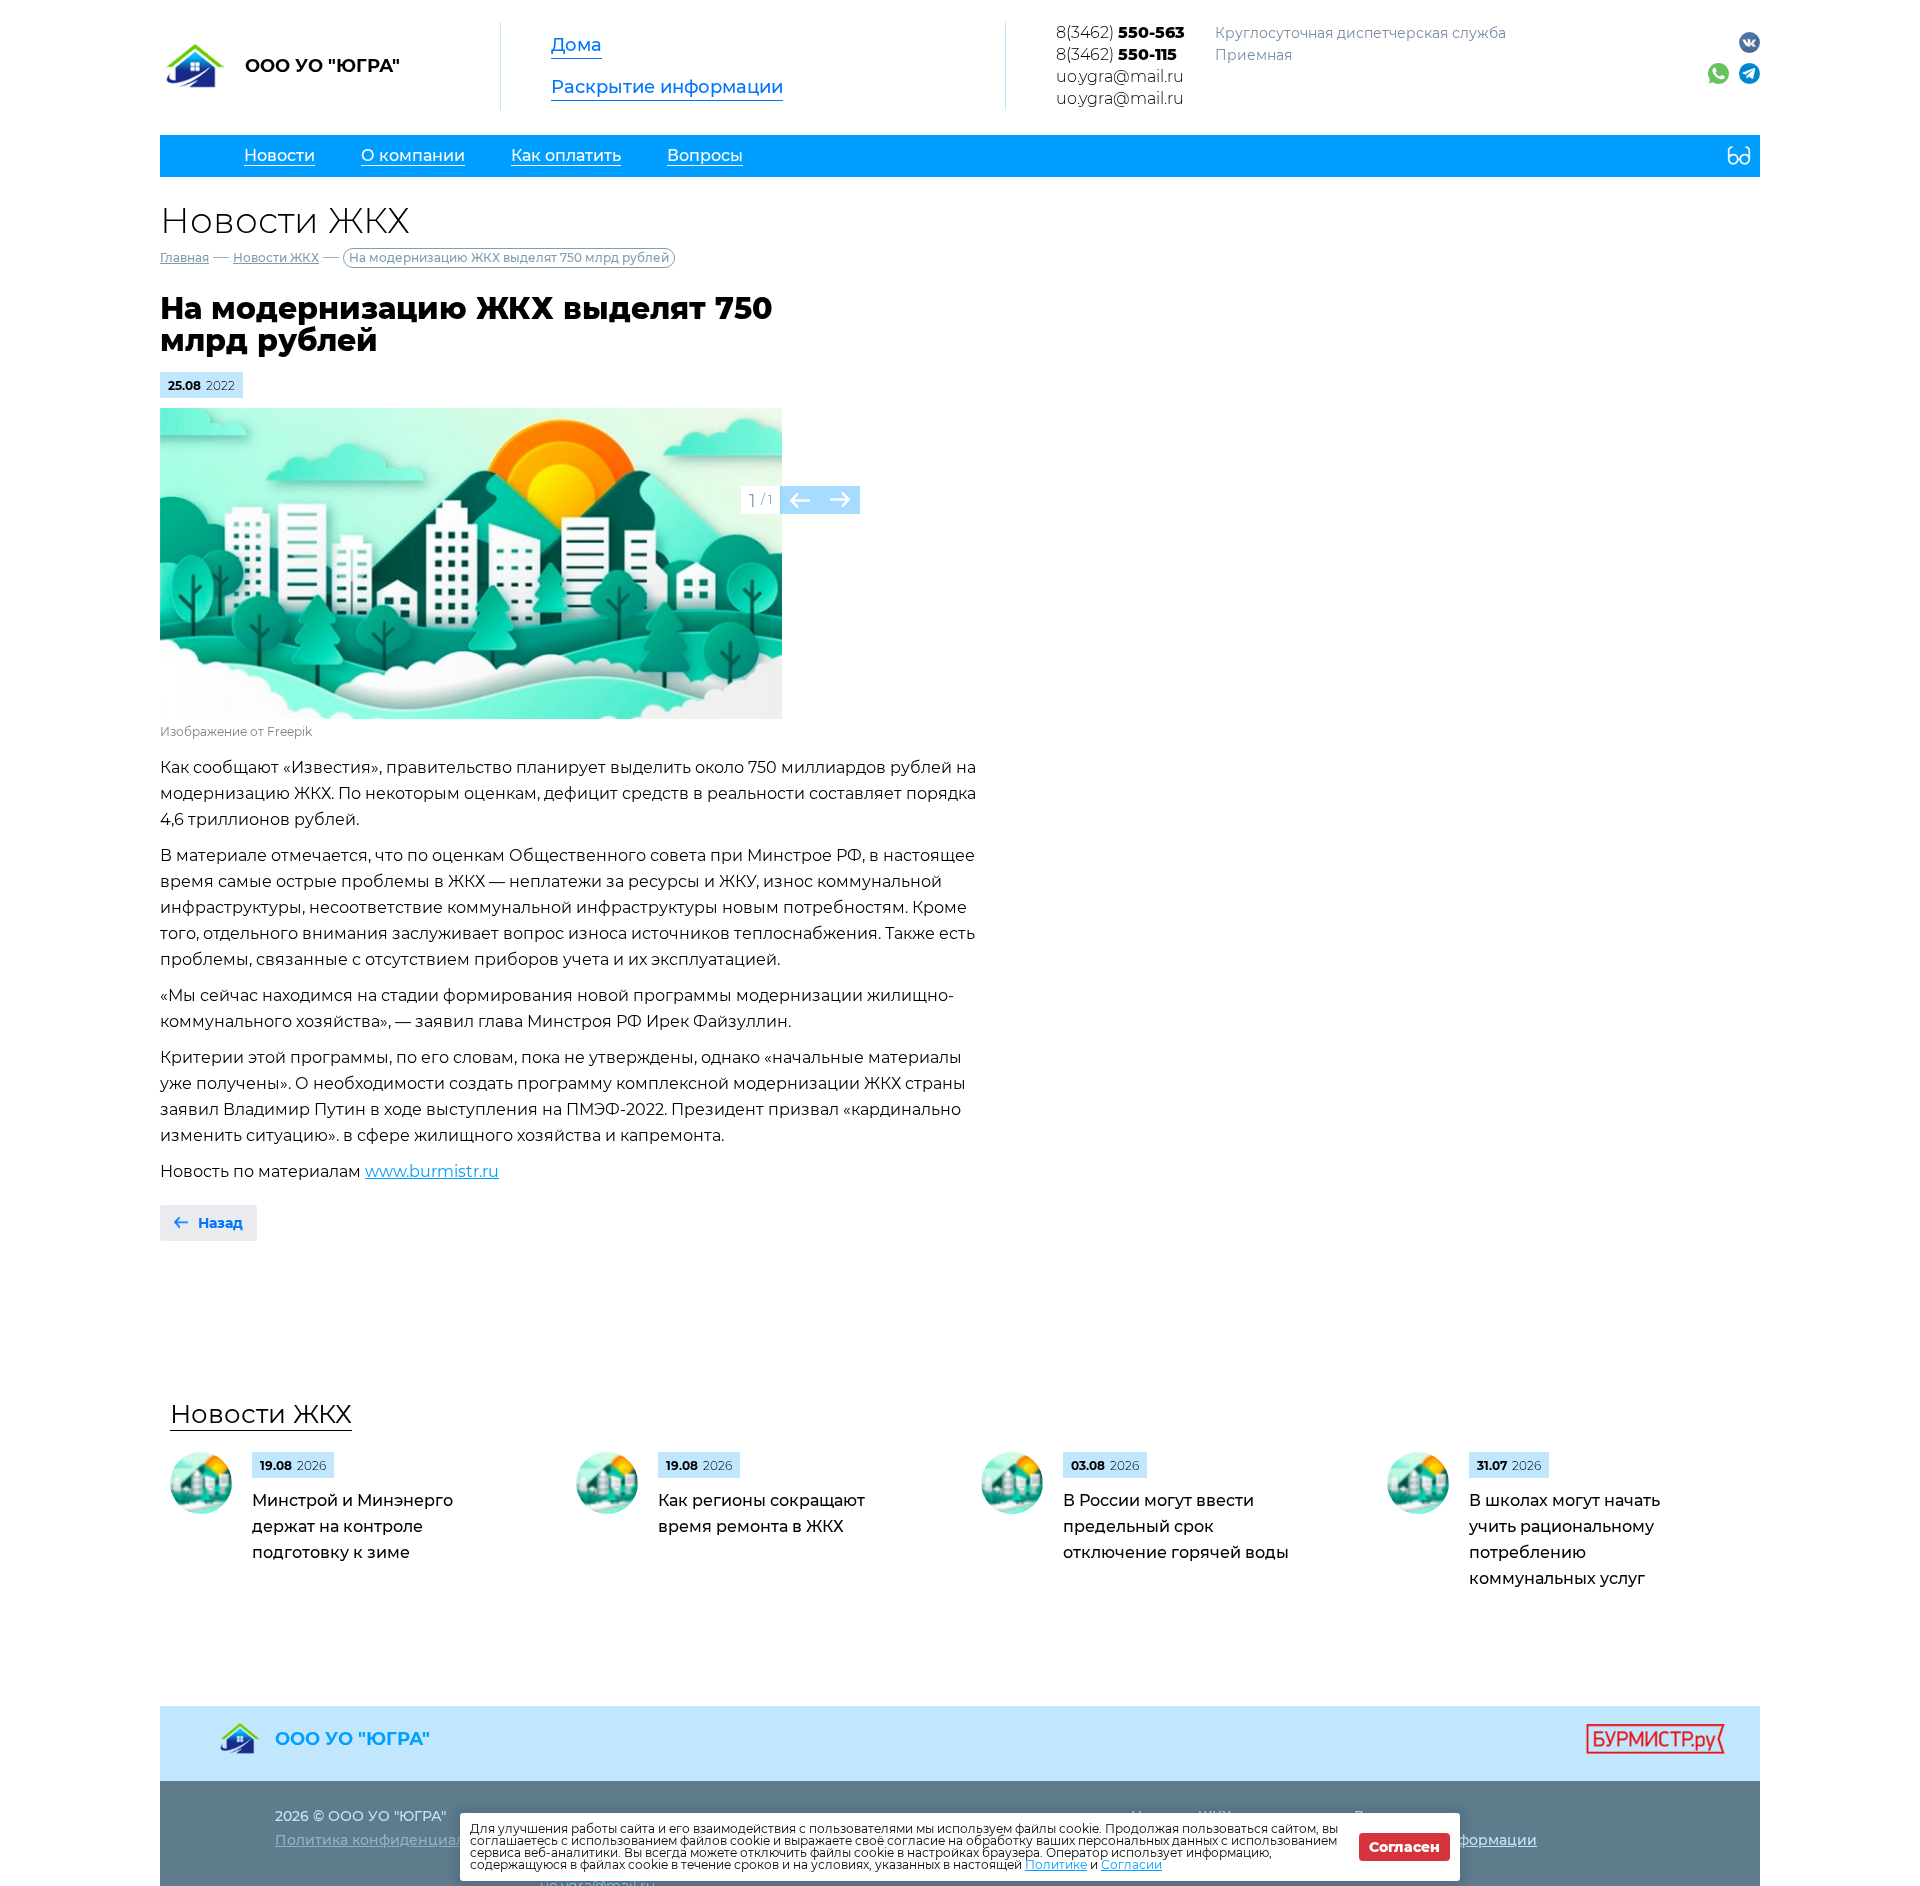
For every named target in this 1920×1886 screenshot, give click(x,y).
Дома (576, 45)
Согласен (1404, 1847)
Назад (220, 1223)
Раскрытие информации (667, 87)
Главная (184, 257)
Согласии (1131, 1864)
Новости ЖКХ (276, 257)
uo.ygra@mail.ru (1120, 76)
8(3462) (1120, 32)
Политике (1056, 1864)
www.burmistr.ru (432, 1171)
